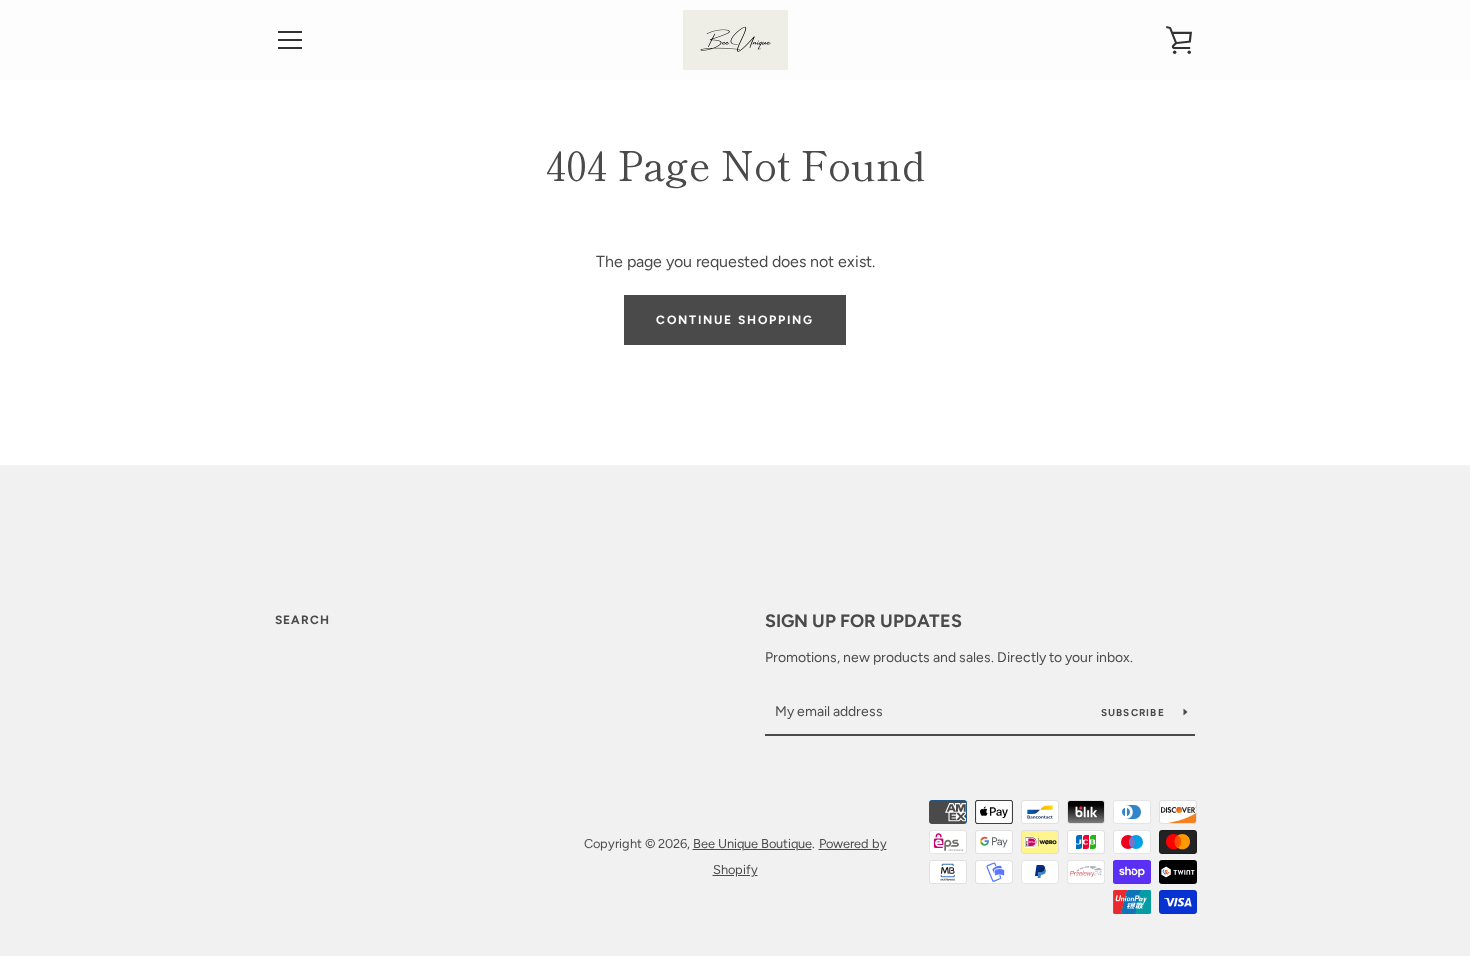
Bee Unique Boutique (752, 843)
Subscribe (1135, 712)
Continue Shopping (735, 320)
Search (302, 620)
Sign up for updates (863, 621)
